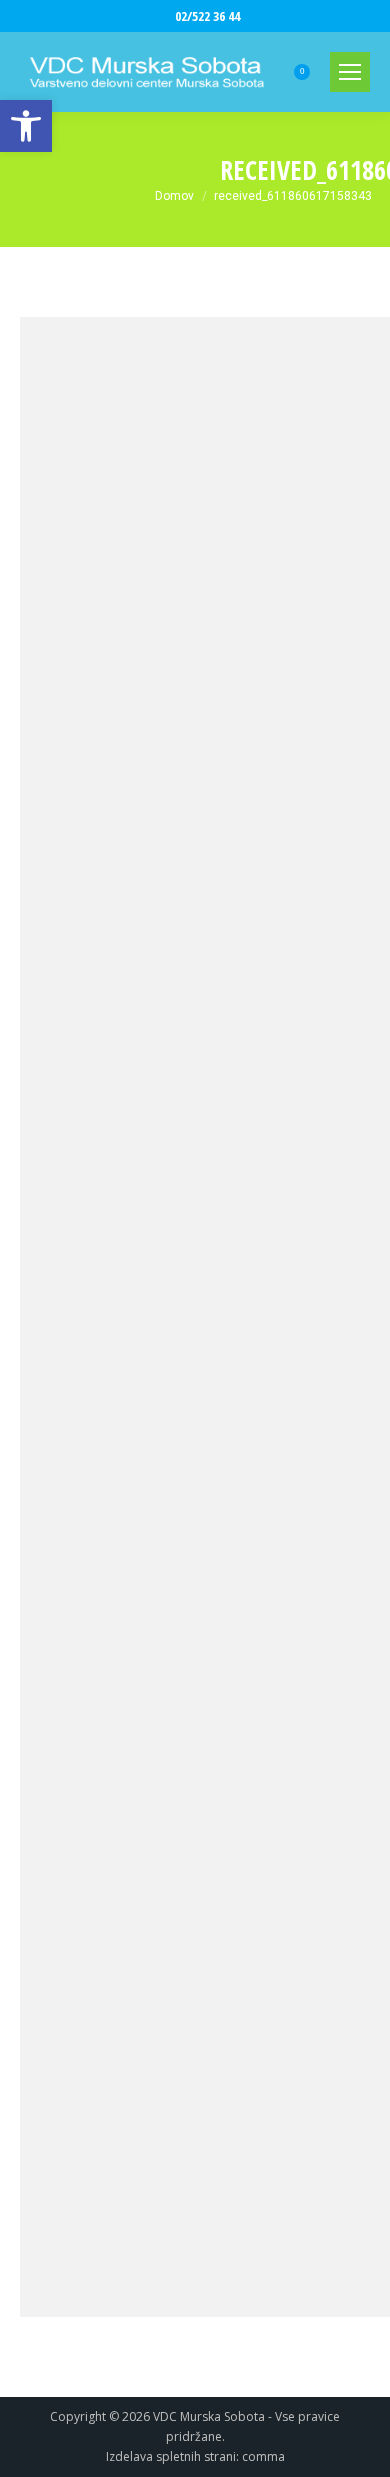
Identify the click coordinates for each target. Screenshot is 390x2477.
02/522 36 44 (207, 16)
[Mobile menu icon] (350, 72)
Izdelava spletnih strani (171, 2456)
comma (263, 2456)
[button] (26, 126)
